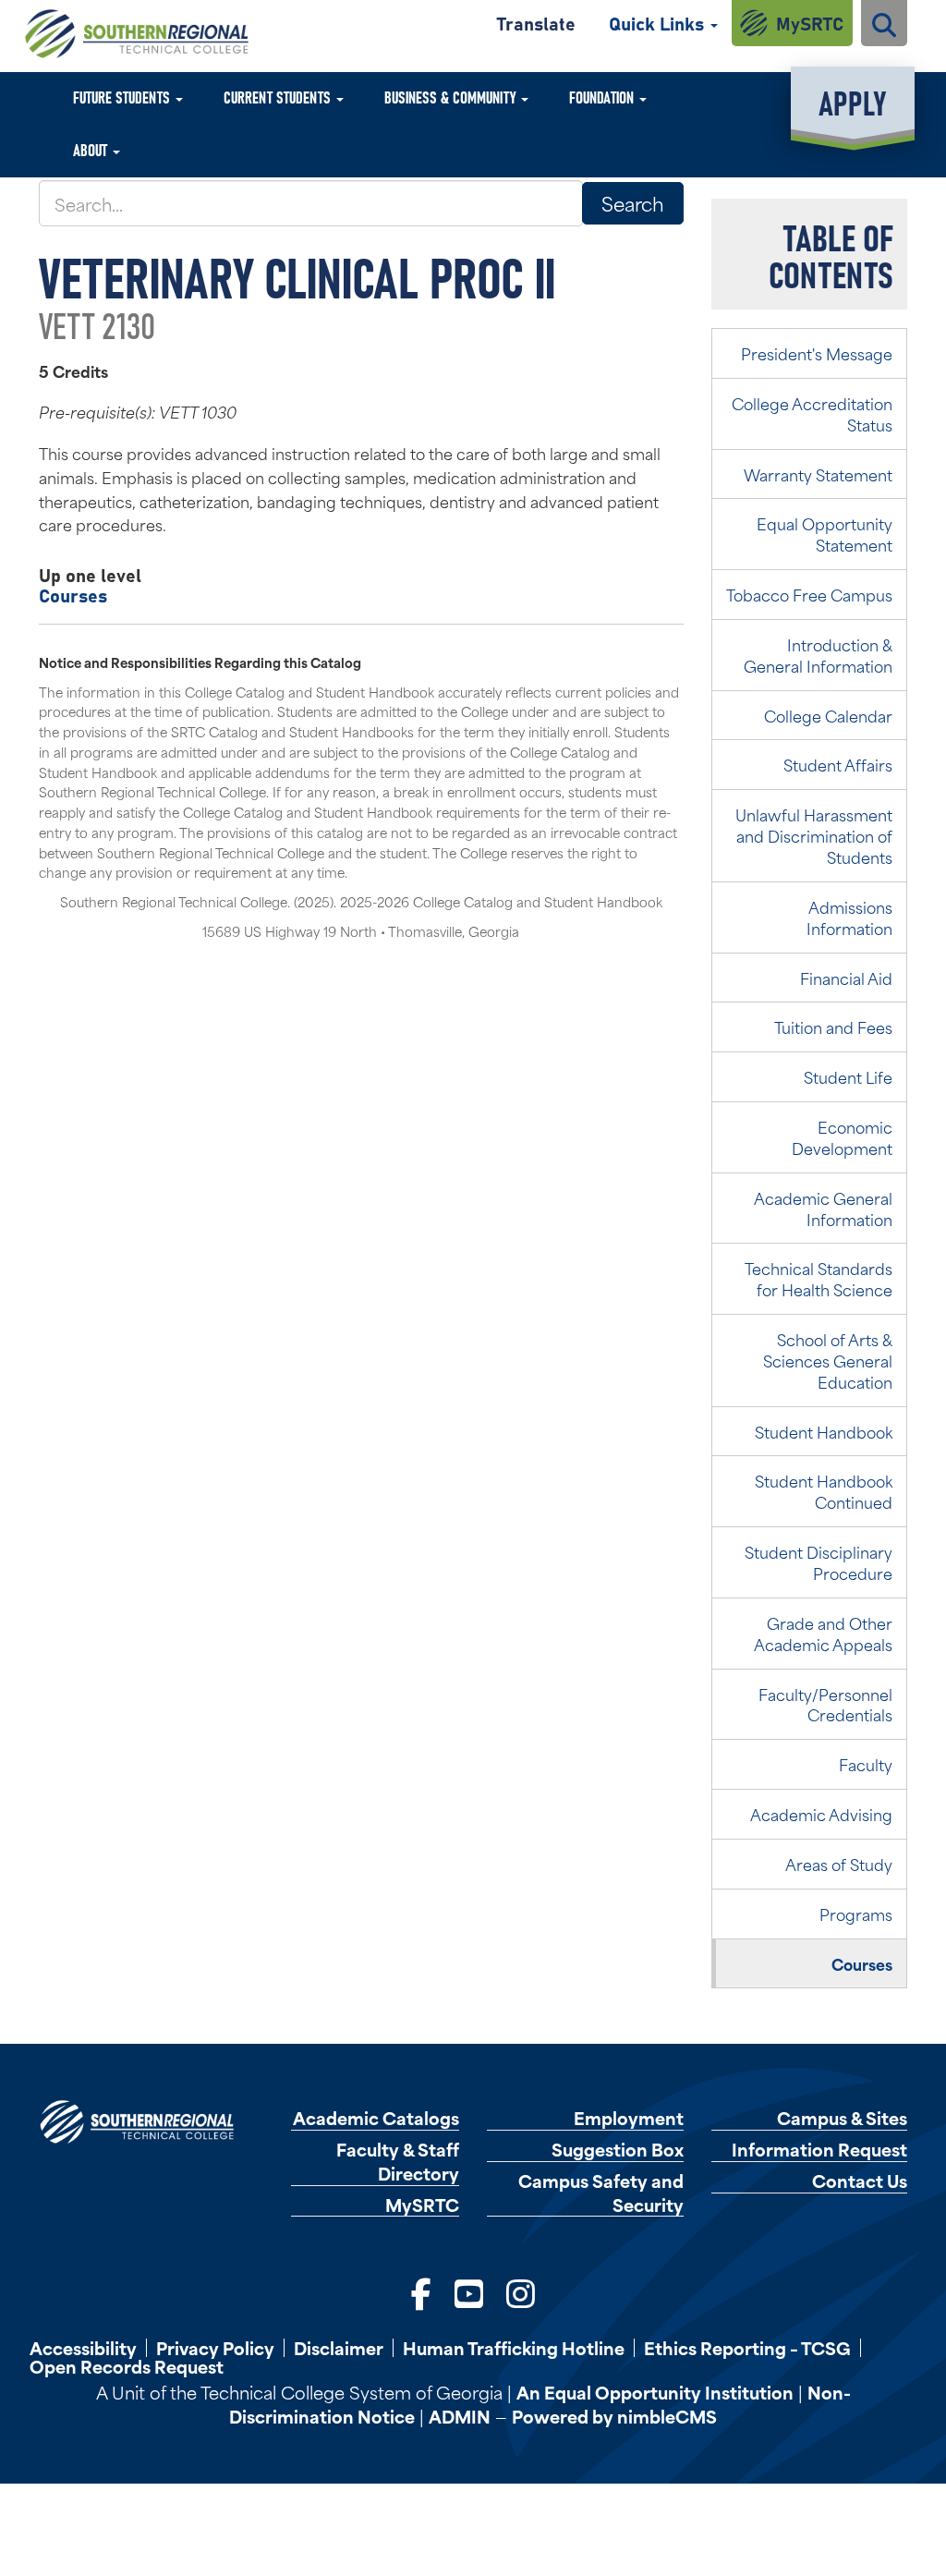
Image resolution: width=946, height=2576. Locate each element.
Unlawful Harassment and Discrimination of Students (814, 835)
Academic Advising (821, 1814)
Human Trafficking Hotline (514, 2348)
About (92, 149)
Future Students (123, 97)
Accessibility (83, 2348)
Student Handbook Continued (824, 1491)
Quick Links (659, 23)
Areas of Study (839, 1864)
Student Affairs (838, 764)
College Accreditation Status (812, 413)
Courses (73, 595)
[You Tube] (469, 2292)
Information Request (819, 2150)
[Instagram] (521, 2292)
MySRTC (810, 23)
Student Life (848, 1076)
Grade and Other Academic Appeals (823, 1633)
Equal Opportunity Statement (825, 534)
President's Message (817, 353)
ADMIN (460, 2416)
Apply (852, 101)
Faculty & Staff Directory (398, 2161)
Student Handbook (824, 1431)
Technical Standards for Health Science (819, 1278)
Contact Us (860, 2181)
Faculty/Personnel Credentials (825, 1704)
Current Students (279, 97)
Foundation (603, 97)
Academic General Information (823, 1208)
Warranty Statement (818, 474)
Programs (856, 1914)
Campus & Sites (842, 2118)
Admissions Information (849, 917)
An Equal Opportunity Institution (655, 2392)
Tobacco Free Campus (809, 594)
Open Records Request (127, 2366)
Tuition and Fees (833, 1027)
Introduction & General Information (818, 655)
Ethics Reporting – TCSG (747, 2348)
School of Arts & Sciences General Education (828, 1360)
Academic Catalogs (376, 2118)
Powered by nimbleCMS (614, 2416)
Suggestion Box (618, 2150)
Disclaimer (339, 2348)
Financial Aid (846, 978)
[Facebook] (421, 2292)
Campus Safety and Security (601, 2193)
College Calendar (828, 715)
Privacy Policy (215, 2348)
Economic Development (842, 1137)
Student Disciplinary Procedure (819, 1562)
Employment (629, 2118)
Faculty (866, 1764)
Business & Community (452, 97)
